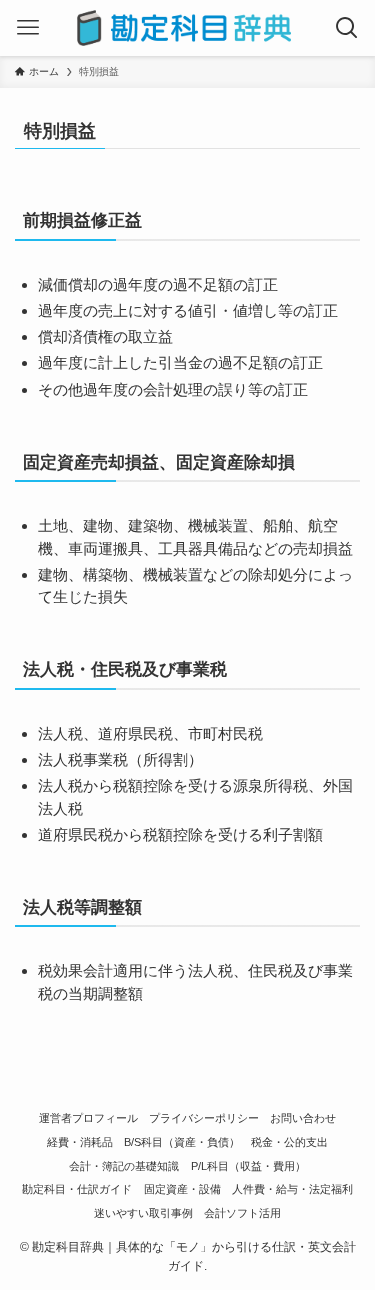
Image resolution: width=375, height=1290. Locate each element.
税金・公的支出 (289, 1142)
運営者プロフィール (88, 1118)
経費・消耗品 (80, 1142)
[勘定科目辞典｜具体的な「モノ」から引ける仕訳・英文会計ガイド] (187, 28)
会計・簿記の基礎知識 (124, 1166)
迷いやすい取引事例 (143, 1213)
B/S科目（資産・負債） (182, 1142)
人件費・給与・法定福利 (292, 1189)
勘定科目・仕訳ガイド (77, 1189)
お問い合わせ (303, 1118)
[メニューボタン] (28, 28)
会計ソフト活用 (242, 1213)
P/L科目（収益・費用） (248, 1166)
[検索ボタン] (347, 28)
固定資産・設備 (182, 1189)
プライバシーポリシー (204, 1118)
